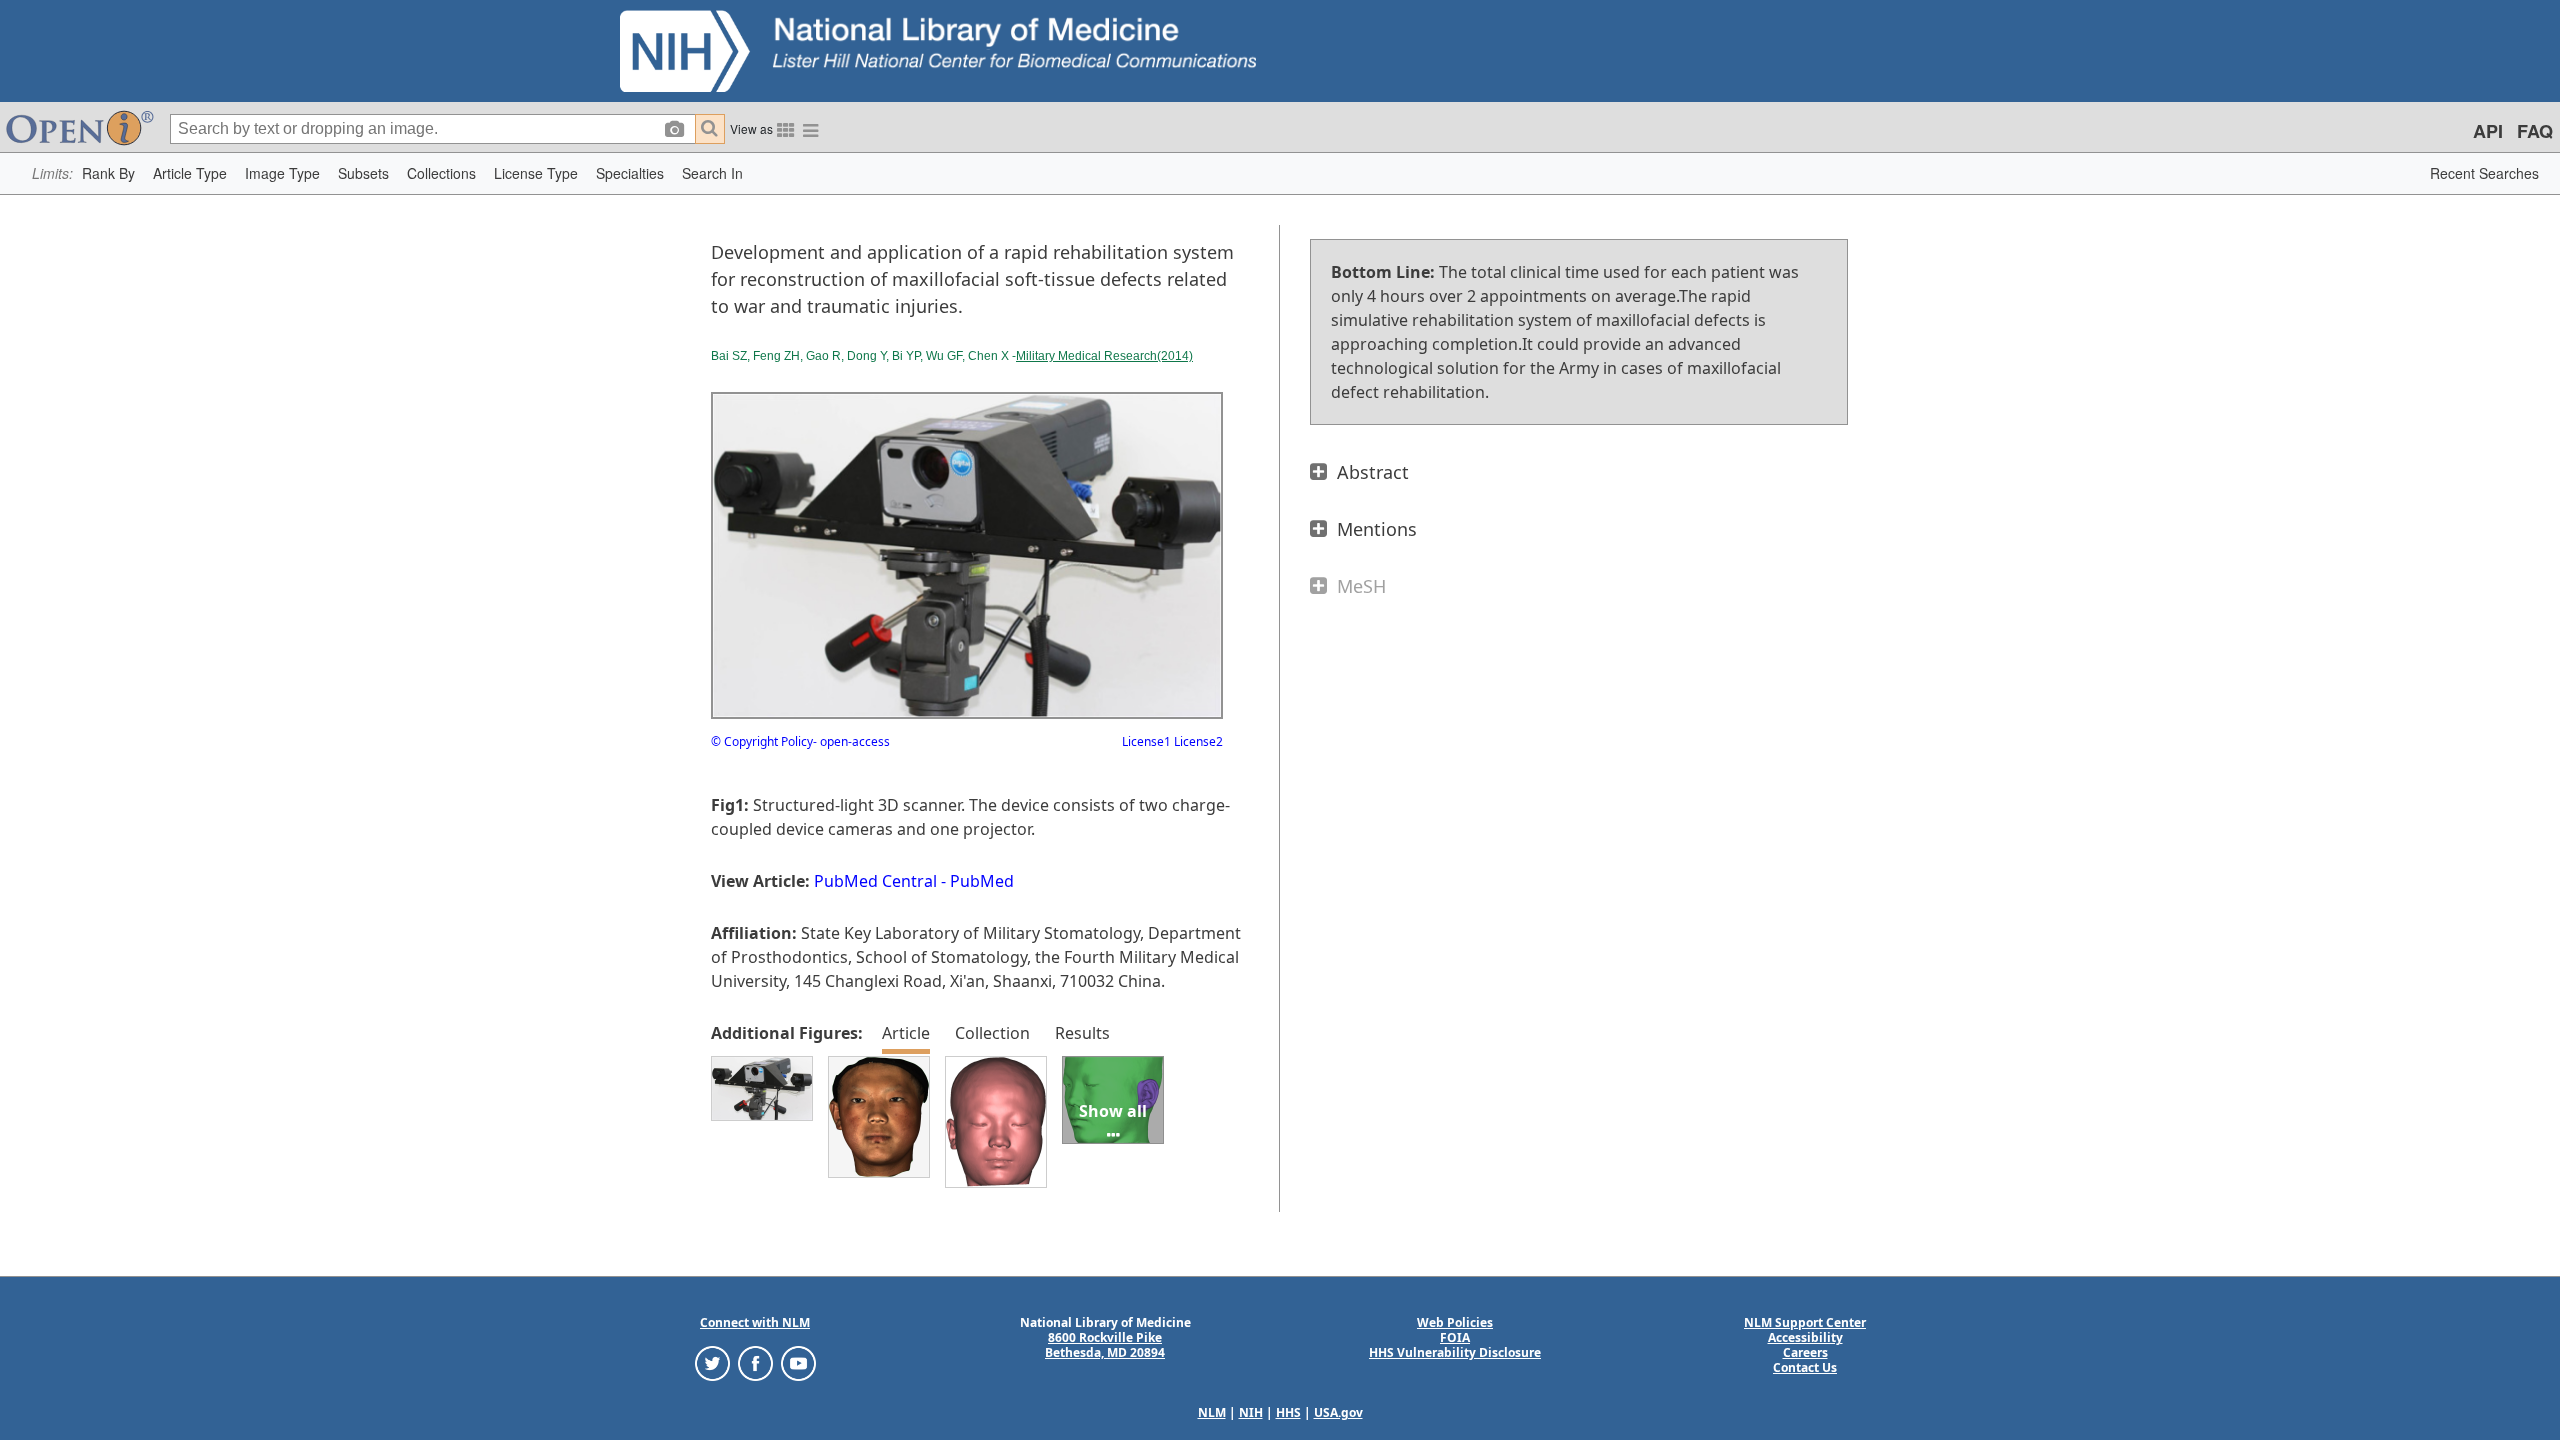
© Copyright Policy (762, 741)
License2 (1197, 741)
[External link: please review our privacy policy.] (712, 1362)
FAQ (2535, 131)
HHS (1288, 1412)
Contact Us (1805, 1367)
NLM (1212, 1412)
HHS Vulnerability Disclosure (1455, 1352)
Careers (1805, 1352)
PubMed (982, 881)
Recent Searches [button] (2484, 173)
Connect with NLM (755, 1322)
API (2488, 131)
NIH (1251, 1412)
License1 (1146, 741)
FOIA (1455, 1337)
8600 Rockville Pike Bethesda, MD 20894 (1105, 1345)
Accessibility (1805, 1337)
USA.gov (1338, 1412)
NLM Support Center (1805, 1322)
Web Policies (1455, 1322)
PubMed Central (875, 881)
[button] (108, 173)
